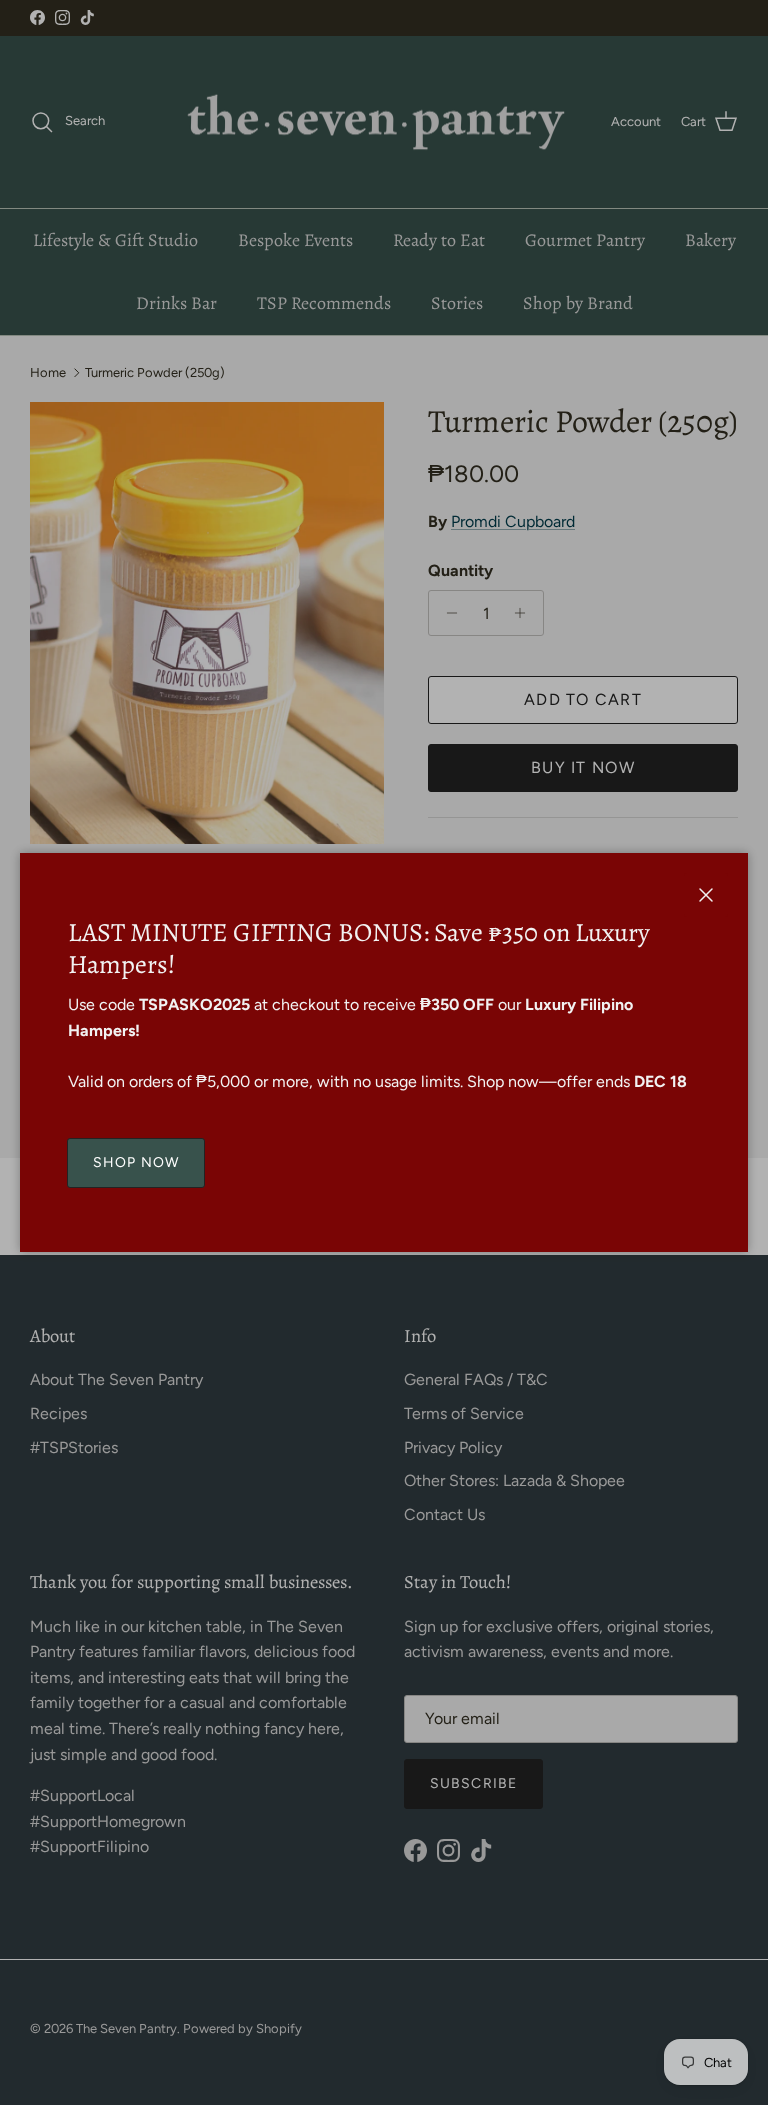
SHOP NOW (136, 1162)
